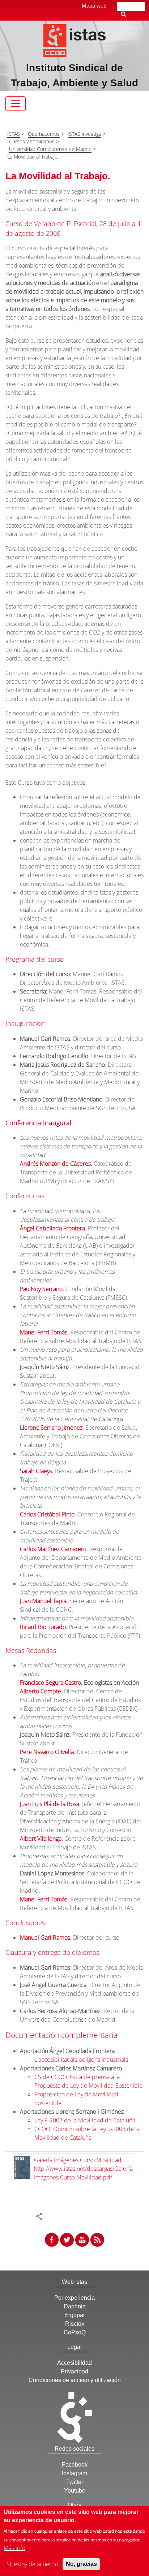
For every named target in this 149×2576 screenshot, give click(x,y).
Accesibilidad (74, 2363)
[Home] (75, 40)
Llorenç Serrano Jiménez (51, 1428)
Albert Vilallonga (41, 1839)
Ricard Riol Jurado (43, 1627)
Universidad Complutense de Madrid (50, 149)
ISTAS (14, 134)
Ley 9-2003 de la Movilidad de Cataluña (85, 2120)
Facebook (75, 2465)
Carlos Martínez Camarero (53, 1549)
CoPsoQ (75, 2332)
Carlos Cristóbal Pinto (47, 1514)
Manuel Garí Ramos (45, 1938)
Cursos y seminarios (32, 141)
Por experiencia (74, 2298)
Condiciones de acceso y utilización (75, 2380)
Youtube (75, 2491)
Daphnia (75, 2306)
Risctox (75, 2324)
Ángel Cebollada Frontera (52, 1228)
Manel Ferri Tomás (44, 1332)
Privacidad (74, 2371)
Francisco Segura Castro (50, 1683)
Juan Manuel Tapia (43, 1601)
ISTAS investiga (84, 134)
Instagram (74, 2473)
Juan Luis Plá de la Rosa (50, 1804)
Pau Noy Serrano (41, 1289)
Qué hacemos (44, 134)
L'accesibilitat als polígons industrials (81, 2060)
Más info (14, 2548)
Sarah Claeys (36, 1471)
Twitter (75, 2482)
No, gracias (81, 2564)
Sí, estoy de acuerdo (32, 2564)
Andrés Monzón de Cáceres (55, 1164)
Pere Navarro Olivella (47, 1752)
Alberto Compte (41, 1691)
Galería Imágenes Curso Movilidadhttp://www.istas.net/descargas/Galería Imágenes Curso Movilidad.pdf (83, 2169)
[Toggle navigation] (16, 104)
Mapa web (94, 6)
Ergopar (75, 2315)
